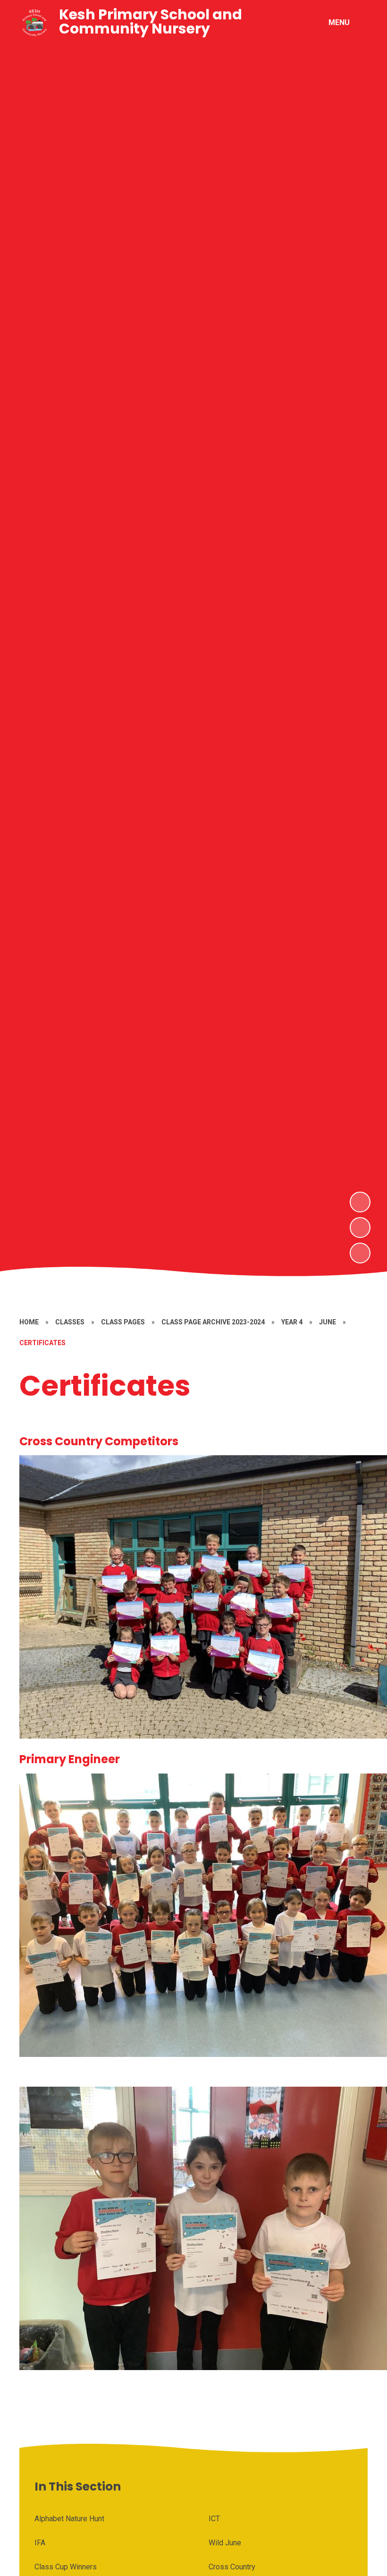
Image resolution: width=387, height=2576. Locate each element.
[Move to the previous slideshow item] (360, 1228)
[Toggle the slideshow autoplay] (360, 1253)
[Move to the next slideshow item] (360, 1202)
